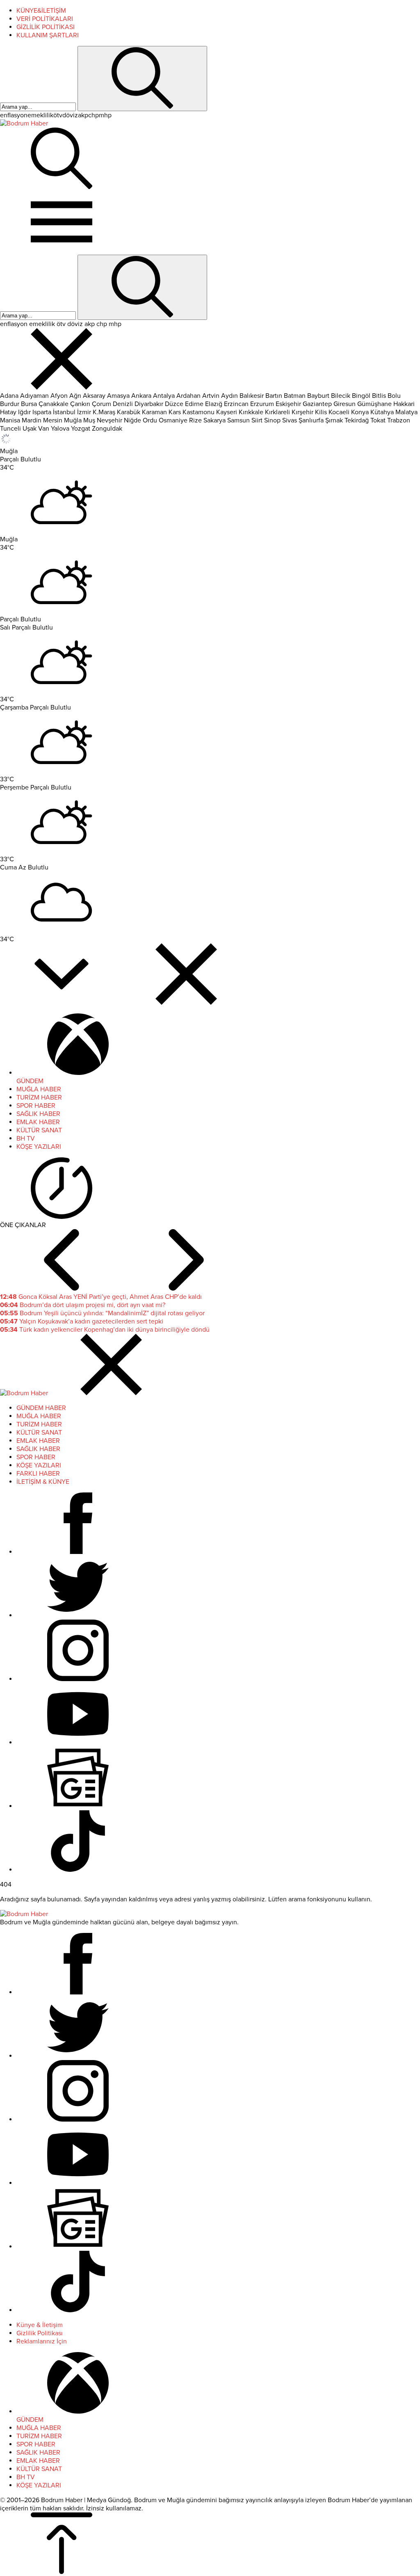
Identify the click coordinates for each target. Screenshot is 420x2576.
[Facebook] (78, 1552)
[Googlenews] (78, 1806)
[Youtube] (78, 1743)
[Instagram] (78, 1679)
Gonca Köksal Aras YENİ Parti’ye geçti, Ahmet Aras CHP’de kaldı (101, 1297)
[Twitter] (78, 1615)
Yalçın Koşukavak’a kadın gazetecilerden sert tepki (82, 1321)
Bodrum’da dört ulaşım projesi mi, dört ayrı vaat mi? (83, 1305)
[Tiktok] (78, 1870)
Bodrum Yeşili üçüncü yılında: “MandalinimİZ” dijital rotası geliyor (102, 1313)
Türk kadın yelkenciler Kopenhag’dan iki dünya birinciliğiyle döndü (105, 1330)
